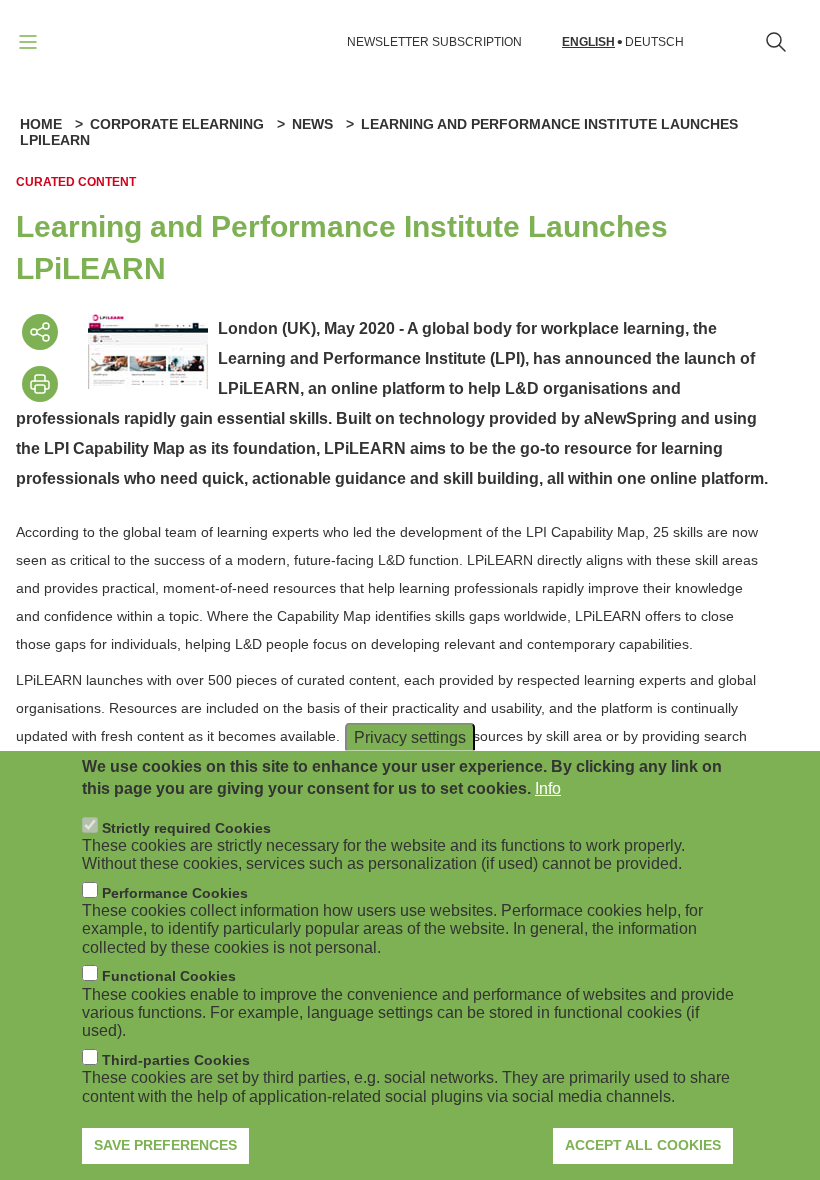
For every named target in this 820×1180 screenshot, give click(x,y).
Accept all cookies (643, 1145)
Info (548, 788)
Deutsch (654, 42)
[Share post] (40, 332)
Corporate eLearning (177, 124)
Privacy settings (410, 736)
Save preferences (165, 1145)
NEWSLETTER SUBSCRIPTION (434, 42)
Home (41, 124)
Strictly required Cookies (186, 828)
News (312, 124)
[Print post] (40, 384)
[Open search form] (776, 42)
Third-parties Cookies (176, 1060)
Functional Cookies (169, 976)
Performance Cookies (175, 893)
